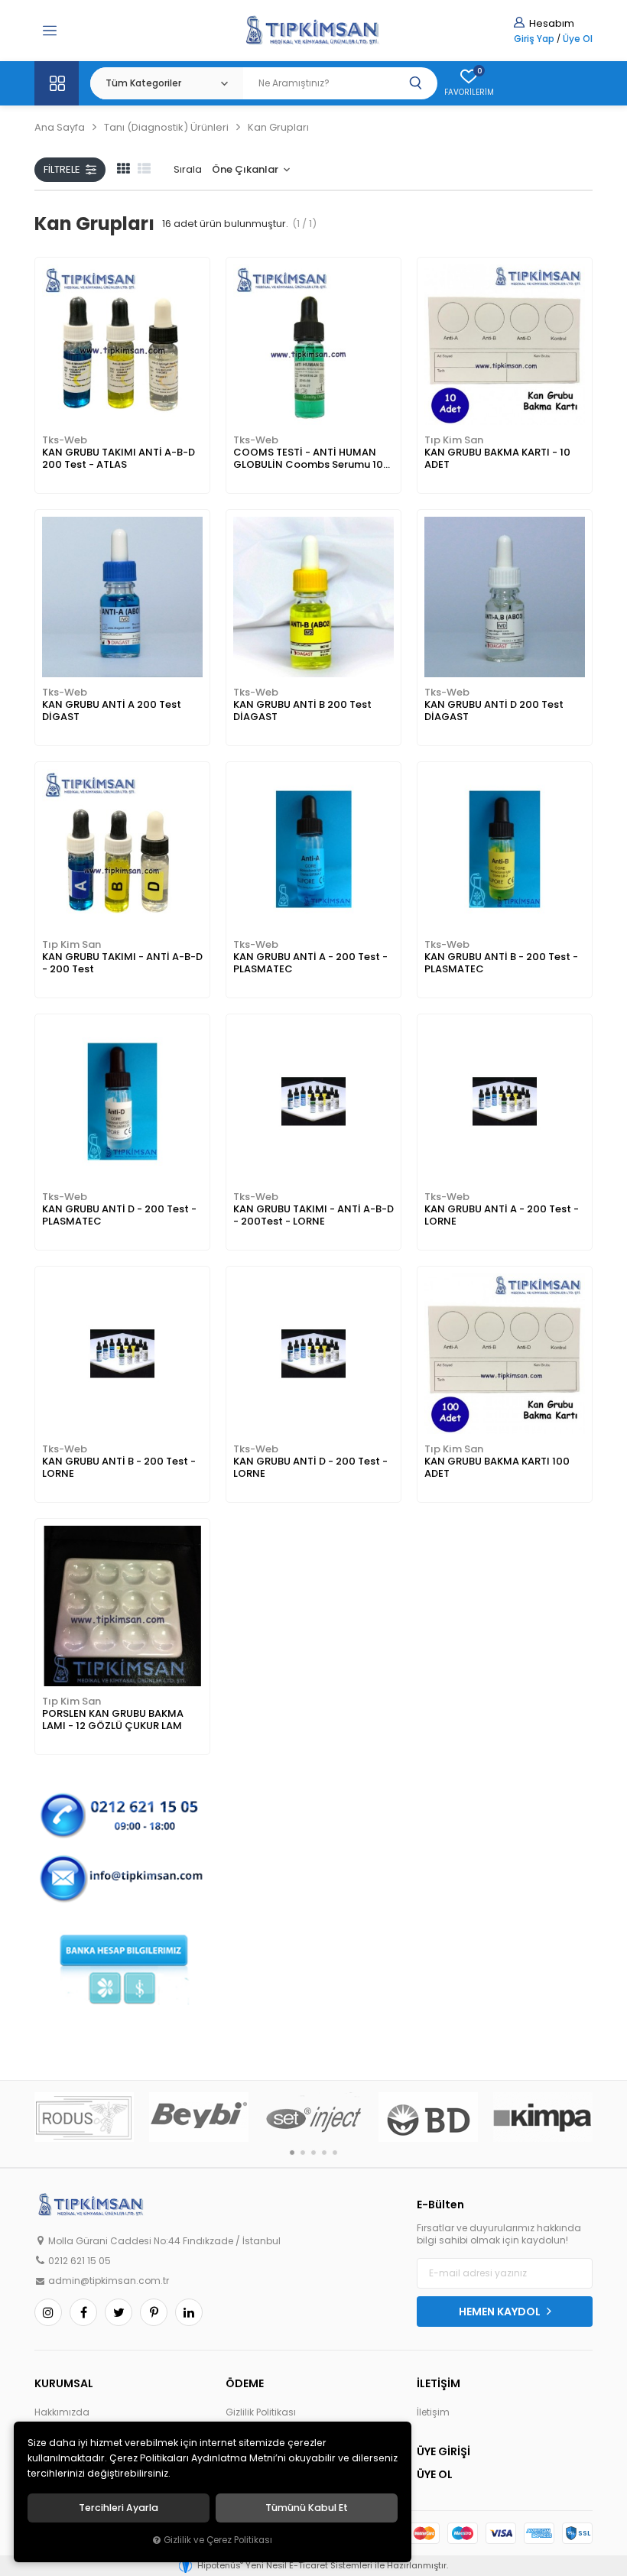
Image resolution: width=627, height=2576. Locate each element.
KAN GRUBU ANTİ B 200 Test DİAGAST (302, 711)
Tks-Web (65, 440)
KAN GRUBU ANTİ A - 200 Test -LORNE (502, 1215)
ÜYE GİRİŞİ (443, 2451)
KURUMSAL (64, 2383)
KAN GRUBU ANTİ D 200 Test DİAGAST (494, 711)
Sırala (188, 169)
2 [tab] (303, 2153)
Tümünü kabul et (307, 2508)
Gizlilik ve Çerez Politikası (218, 2540)
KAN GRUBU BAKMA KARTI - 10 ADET (497, 458)
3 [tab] (313, 2153)
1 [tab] (292, 2153)
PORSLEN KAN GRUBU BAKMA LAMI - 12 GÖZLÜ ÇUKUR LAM (113, 1719)
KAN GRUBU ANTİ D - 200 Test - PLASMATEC (119, 1215)
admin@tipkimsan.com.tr (109, 2281)
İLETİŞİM (439, 2383)
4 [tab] (324, 2153)
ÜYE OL (435, 2474)
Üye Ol (578, 39)
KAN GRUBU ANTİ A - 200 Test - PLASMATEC (310, 963)
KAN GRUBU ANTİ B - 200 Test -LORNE (119, 1467)
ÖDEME (245, 2383)
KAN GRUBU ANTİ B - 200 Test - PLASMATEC (501, 963)
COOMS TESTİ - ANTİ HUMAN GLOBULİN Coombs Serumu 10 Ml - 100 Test (308, 459)
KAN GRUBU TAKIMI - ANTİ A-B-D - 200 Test (122, 963)
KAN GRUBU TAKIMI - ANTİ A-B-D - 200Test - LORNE (313, 1215)
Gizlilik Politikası (261, 2412)
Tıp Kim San (454, 440)
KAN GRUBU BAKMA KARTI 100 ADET (497, 1467)
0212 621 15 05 (80, 2261)
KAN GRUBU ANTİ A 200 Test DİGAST (112, 711)
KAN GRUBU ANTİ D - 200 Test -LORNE (310, 1467)
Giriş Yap (534, 39)
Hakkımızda (62, 2412)
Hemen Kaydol (501, 2312)
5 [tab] (335, 2153)
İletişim (433, 2412)
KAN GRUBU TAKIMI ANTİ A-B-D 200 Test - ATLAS (119, 458)
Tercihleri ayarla (119, 2508)
